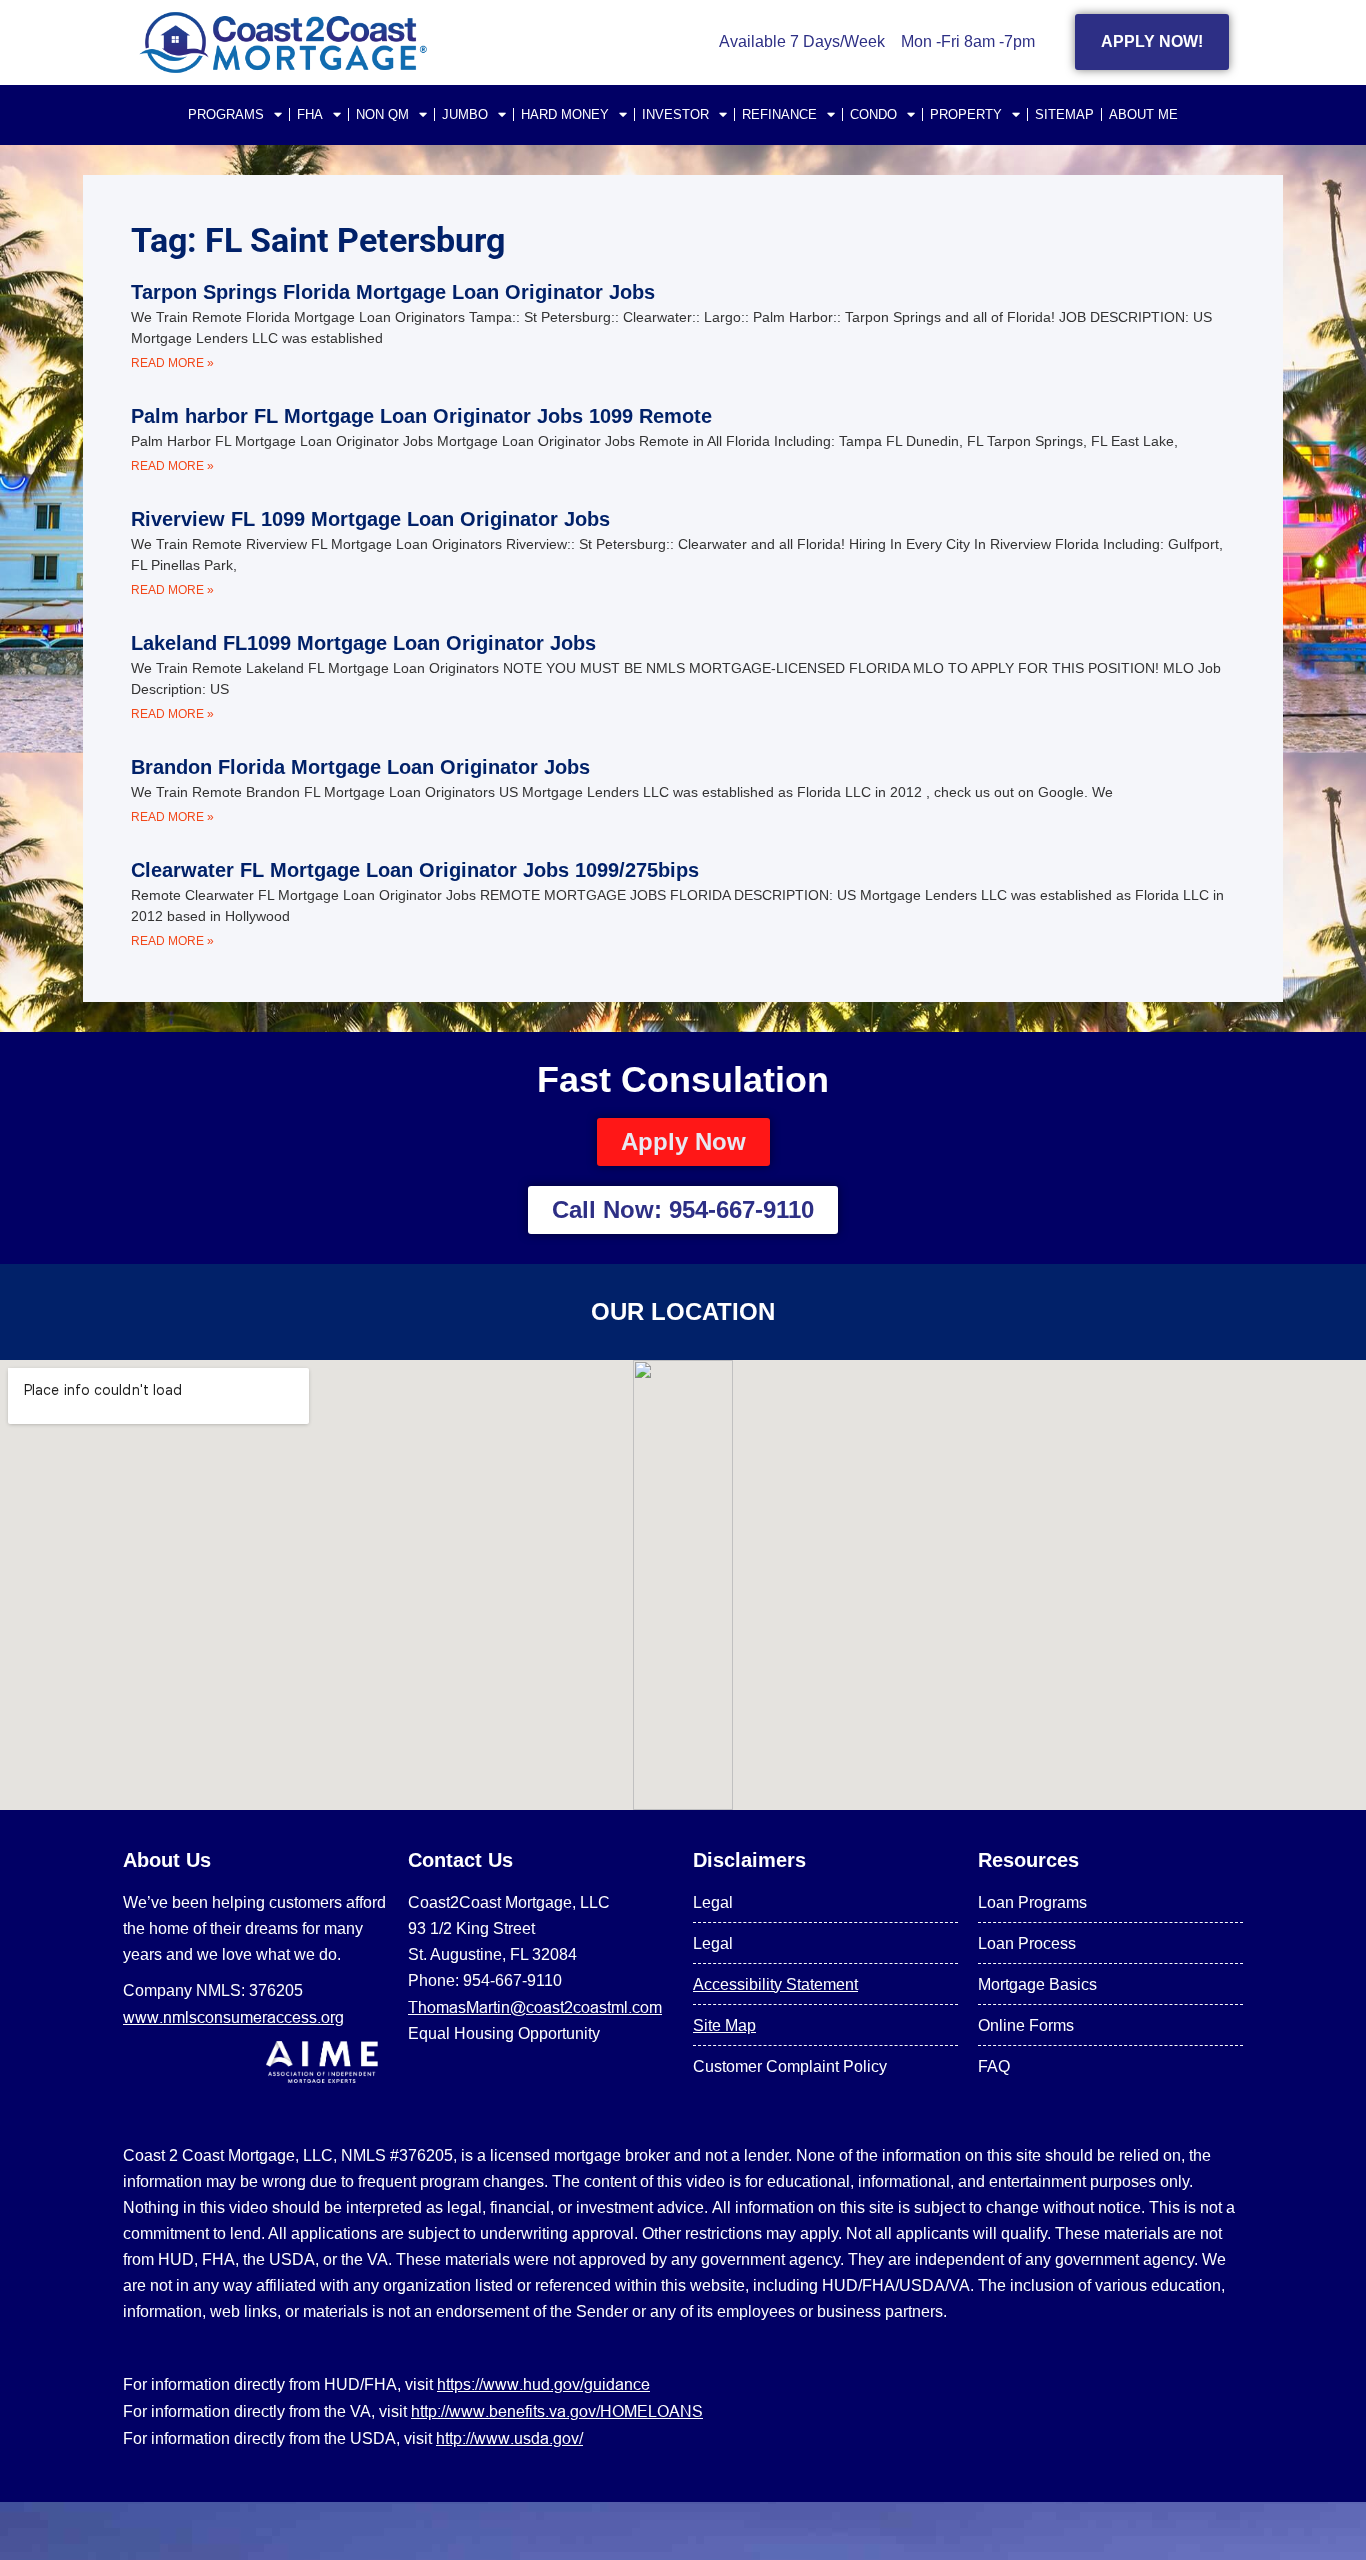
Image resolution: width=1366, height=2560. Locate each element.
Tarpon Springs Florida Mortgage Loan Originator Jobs (393, 292)
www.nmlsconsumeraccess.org (233, 2017)
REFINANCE (779, 114)
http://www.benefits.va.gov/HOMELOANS (557, 2411)
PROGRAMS (226, 114)
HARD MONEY (565, 114)
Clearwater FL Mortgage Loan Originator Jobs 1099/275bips (415, 870)
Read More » (172, 363)
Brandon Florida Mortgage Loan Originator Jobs (360, 767)
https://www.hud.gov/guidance (543, 2384)
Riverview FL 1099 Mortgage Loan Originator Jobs (370, 519)
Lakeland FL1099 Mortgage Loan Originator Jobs (363, 643)
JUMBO (465, 114)
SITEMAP (1064, 114)
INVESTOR (675, 114)
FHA (310, 114)
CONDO (873, 114)
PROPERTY (966, 114)
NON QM (382, 114)
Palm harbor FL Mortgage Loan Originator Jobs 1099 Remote (421, 416)
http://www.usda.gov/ (509, 2438)
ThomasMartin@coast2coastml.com (535, 2007)
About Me (1143, 114)
